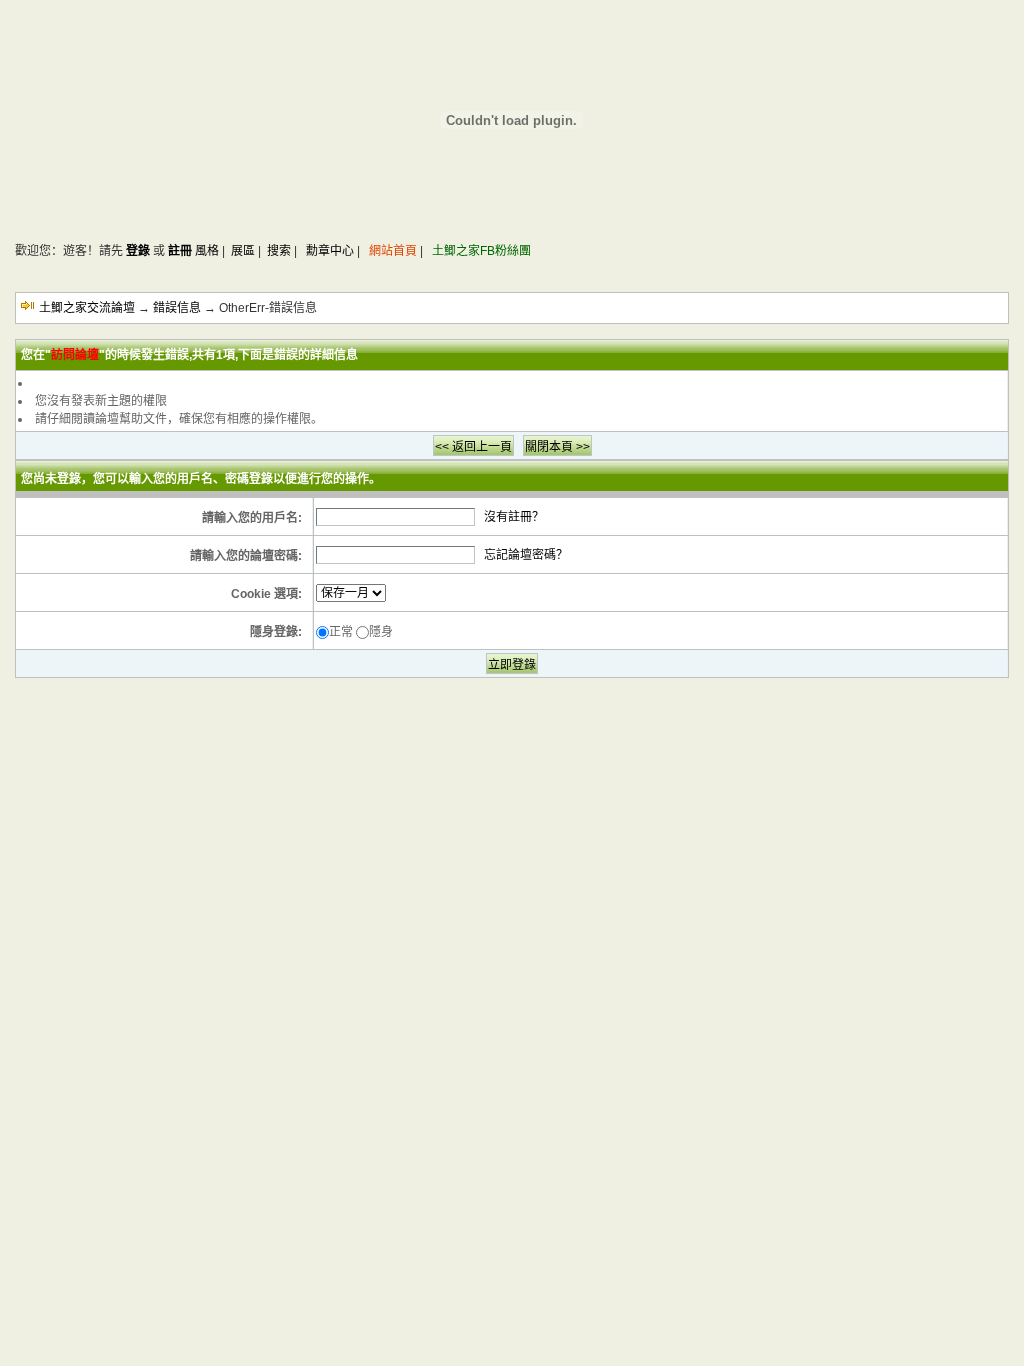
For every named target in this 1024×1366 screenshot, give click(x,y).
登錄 (138, 251)
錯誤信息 (177, 308)
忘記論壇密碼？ (526, 555)
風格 (207, 251)
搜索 (279, 251)
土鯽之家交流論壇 (87, 308)
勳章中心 (330, 251)
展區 (243, 251)
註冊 (180, 251)
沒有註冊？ (514, 517)
